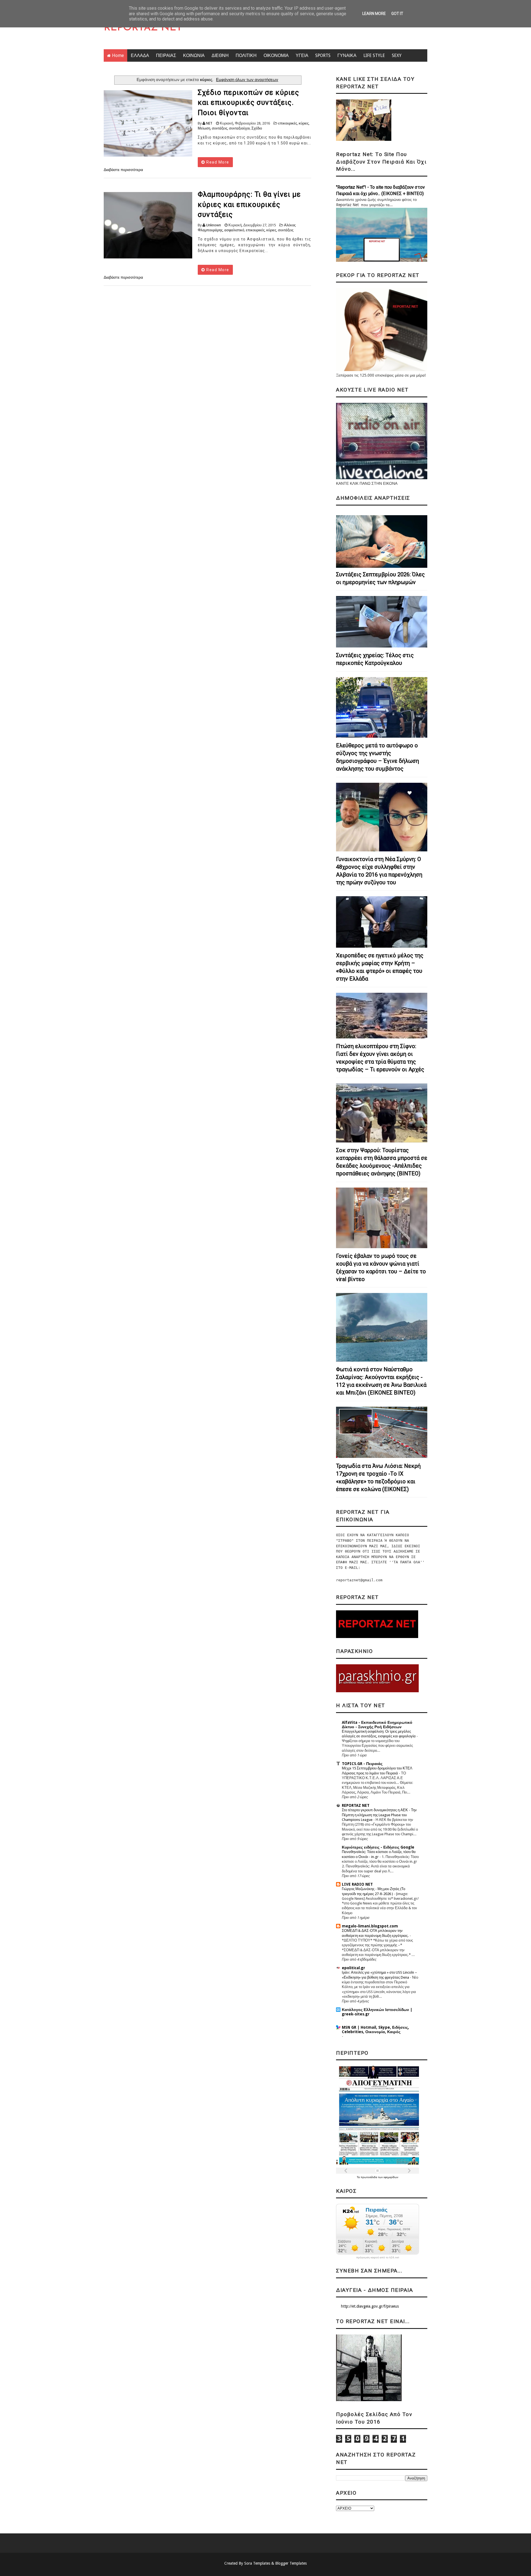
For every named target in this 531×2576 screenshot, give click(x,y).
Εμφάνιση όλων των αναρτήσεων (247, 80)
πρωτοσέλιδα (369, 2177)
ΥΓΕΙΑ (302, 55)
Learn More (374, 14)
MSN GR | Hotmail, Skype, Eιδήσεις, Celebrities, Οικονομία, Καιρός (375, 2030)
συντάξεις (220, 128)
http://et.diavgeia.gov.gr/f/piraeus (370, 2306)
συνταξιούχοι (239, 128)
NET (209, 123)
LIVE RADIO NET (357, 1884)
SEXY (397, 55)
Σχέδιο (257, 128)
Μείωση (204, 128)
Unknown (214, 225)
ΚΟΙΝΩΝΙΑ (194, 55)
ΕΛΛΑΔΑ (140, 55)
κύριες (304, 123)
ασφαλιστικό (234, 230)
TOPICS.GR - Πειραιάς (362, 1764)
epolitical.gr (353, 1968)
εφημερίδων (391, 2177)
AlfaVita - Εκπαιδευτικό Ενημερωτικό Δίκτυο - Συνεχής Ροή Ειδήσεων (377, 1725)
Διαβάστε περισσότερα (123, 170)
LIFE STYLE (374, 55)
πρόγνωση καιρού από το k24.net (378, 2258)
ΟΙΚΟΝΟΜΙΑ (276, 55)
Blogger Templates (291, 2563)
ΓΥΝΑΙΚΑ (347, 55)
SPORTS (323, 55)
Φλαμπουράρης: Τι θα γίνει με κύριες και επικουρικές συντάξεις (249, 204)
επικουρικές (288, 123)
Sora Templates (257, 2563)
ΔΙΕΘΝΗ (220, 55)
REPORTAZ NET (143, 28)
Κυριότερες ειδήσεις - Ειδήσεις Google (378, 1847)
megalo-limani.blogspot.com (370, 1926)
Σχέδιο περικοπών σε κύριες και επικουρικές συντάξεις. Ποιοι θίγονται (248, 103)
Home (118, 55)
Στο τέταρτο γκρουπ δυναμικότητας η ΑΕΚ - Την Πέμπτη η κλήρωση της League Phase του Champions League (379, 1815)
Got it (397, 14)
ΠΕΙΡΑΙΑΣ (166, 55)
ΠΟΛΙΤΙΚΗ (246, 55)
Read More (217, 162)
